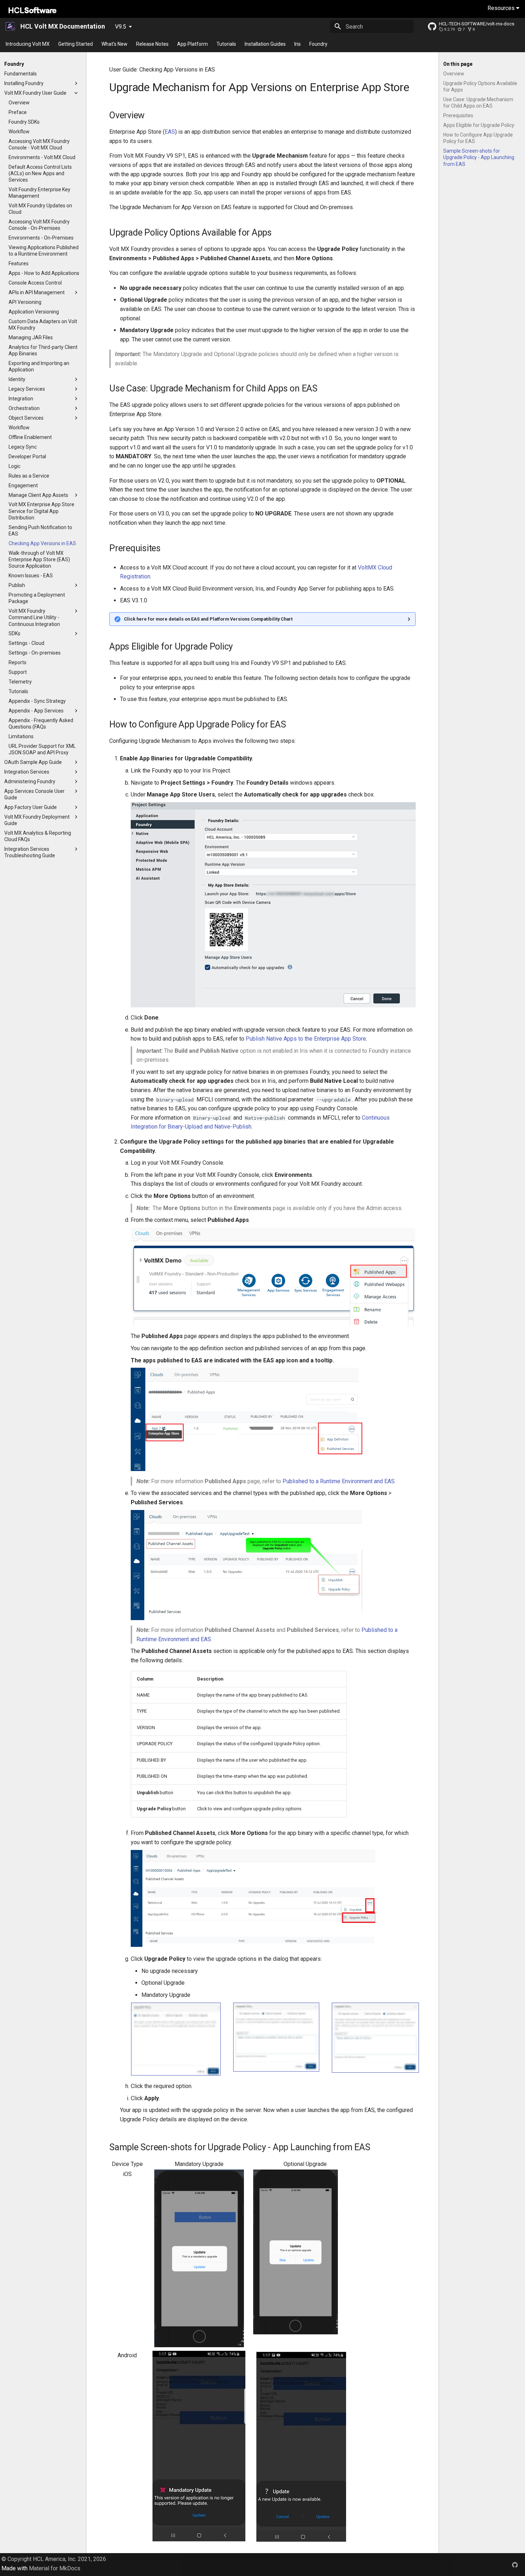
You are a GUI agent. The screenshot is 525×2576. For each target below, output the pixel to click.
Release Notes (152, 44)
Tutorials (226, 44)
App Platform (192, 44)
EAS (170, 132)
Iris (297, 44)
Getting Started (76, 44)
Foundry (318, 44)
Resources (502, 8)
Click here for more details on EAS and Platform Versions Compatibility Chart (208, 619)
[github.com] (515, 2565)
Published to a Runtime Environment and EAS (339, 1481)
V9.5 (121, 27)
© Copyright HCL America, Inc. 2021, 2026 (54, 2559)
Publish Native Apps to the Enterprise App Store (306, 1039)
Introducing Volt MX (28, 44)
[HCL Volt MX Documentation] (11, 26)
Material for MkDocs (55, 2568)
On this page (458, 64)
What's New (114, 44)
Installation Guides (265, 44)
